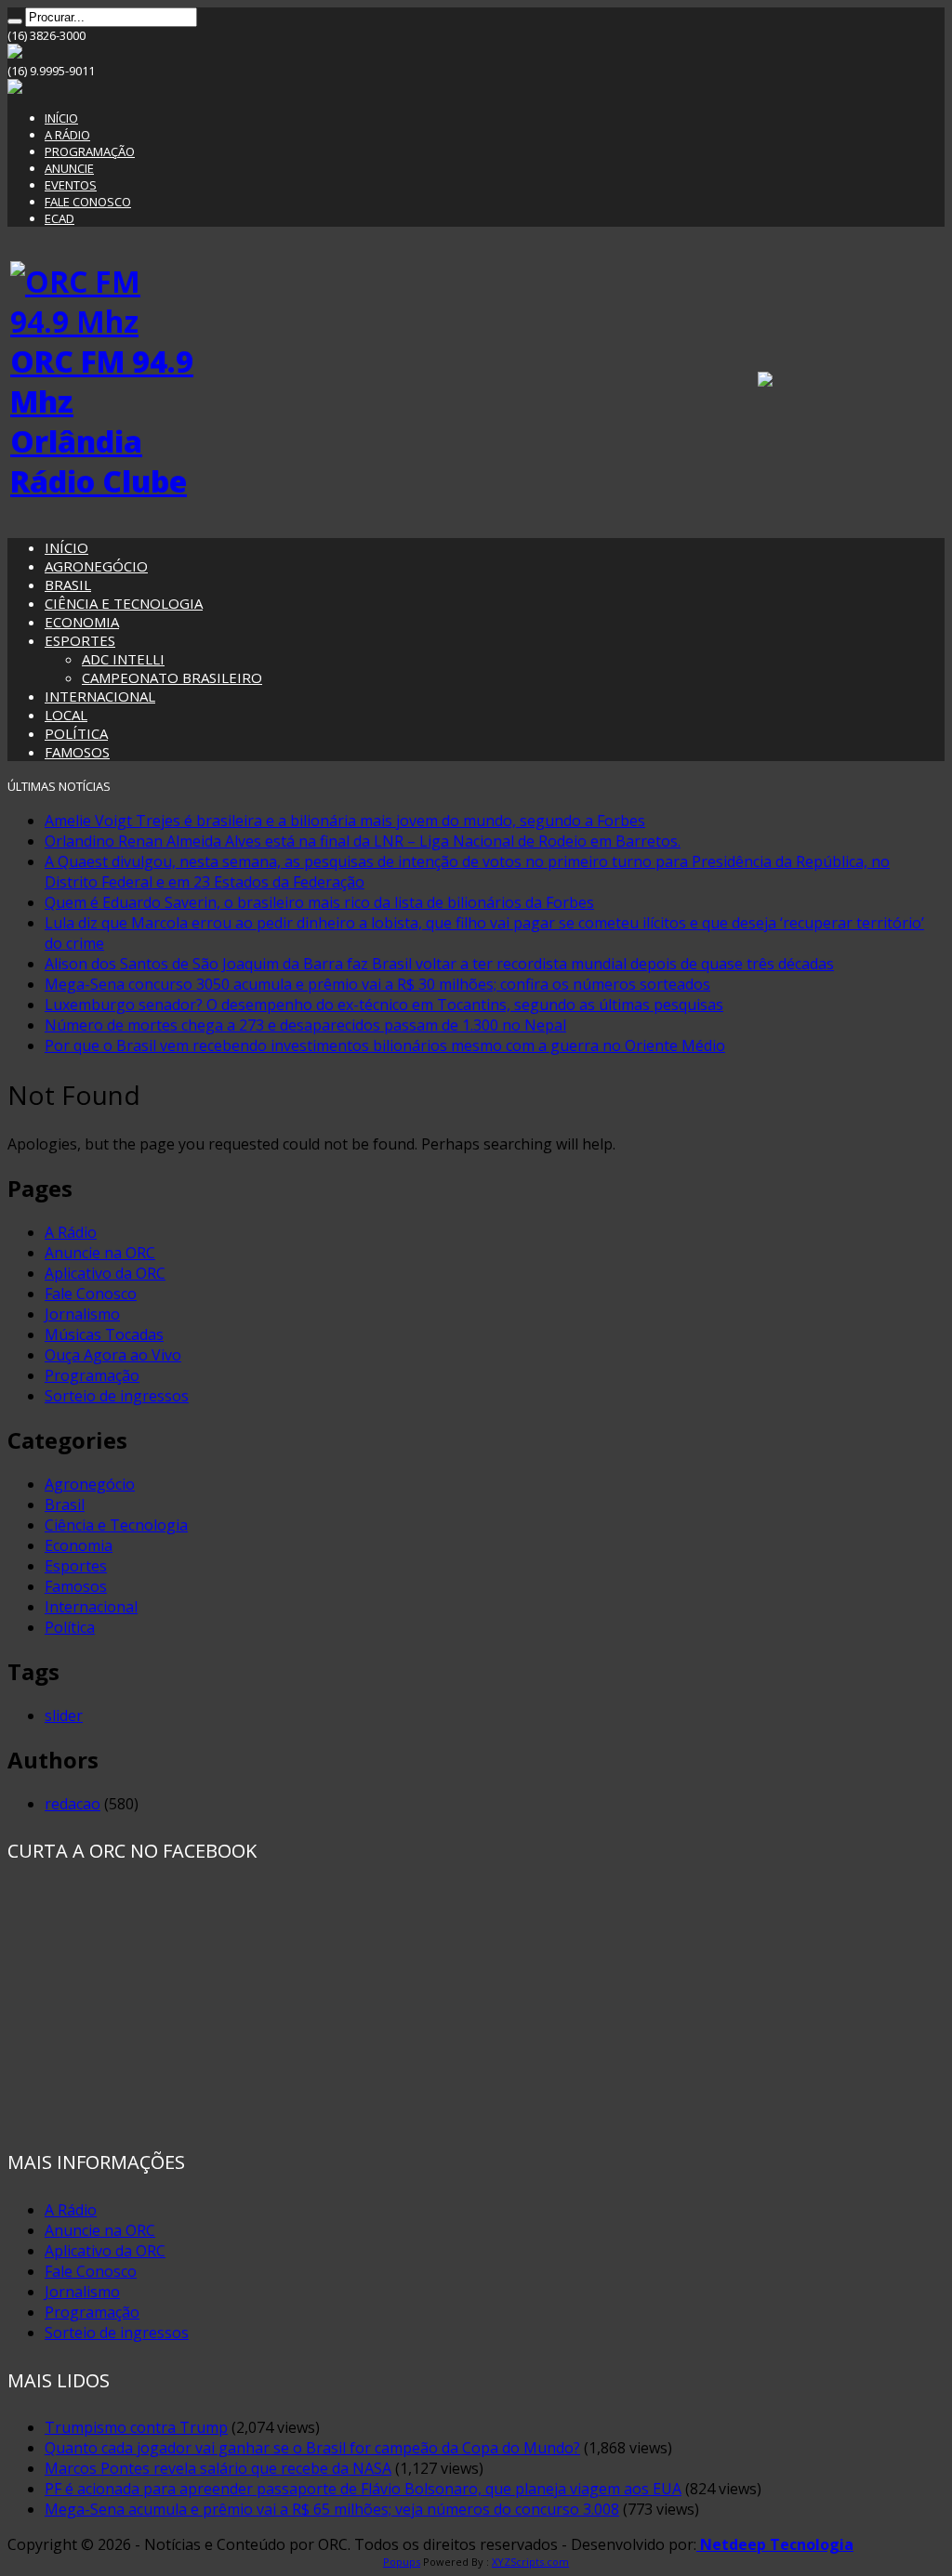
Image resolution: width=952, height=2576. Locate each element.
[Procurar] (15, 21)
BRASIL (68, 585)
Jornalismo (82, 1314)
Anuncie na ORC (100, 1253)
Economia (79, 1545)
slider (64, 1715)
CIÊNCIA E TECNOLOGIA (124, 603)
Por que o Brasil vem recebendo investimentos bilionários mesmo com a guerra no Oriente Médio (385, 1045)
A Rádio (71, 1232)
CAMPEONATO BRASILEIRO (172, 677)
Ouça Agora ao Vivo (113, 1355)
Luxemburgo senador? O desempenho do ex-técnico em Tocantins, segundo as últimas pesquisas (384, 1005)
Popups (402, 2562)
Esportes (76, 1566)
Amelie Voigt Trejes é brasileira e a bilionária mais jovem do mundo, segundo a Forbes (345, 821)
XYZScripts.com (530, 2562)
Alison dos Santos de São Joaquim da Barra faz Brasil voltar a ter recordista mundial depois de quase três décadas (439, 964)
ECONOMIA (82, 622)
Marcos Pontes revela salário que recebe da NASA (218, 2468)
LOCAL (66, 715)
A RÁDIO (67, 135)
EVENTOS (71, 185)
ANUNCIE (69, 168)
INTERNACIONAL (100, 696)
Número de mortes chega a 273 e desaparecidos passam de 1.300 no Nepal (305, 1025)
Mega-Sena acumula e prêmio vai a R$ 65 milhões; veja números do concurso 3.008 (332, 2509)
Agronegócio (90, 1484)
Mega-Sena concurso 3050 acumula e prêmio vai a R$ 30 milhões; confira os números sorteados (377, 984)
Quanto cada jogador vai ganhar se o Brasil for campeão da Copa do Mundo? (312, 2448)
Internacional (91, 1607)
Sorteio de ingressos (117, 1396)
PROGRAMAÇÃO (90, 151)
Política (70, 1627)
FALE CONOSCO (88, 202)
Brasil (65, 1505)
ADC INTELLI (123, 659)
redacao (73, 1804)
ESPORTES (80, 640)
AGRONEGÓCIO (96, 566)
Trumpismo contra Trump (136, 2427)
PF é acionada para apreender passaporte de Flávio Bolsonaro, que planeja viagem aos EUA (363, 2489)
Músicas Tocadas (104, 1334)
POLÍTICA (76, 733)
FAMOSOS (77, 752)
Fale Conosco (91, 1294)
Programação (92, 1375)
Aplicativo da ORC (105, 1273)
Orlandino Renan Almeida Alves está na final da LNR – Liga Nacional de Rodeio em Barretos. (363, 841)
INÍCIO (61, 118)
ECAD (59, 218)
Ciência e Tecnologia (116, 1525)
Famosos (76, 1586)
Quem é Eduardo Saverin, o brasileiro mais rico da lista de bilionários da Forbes (319, 902)
